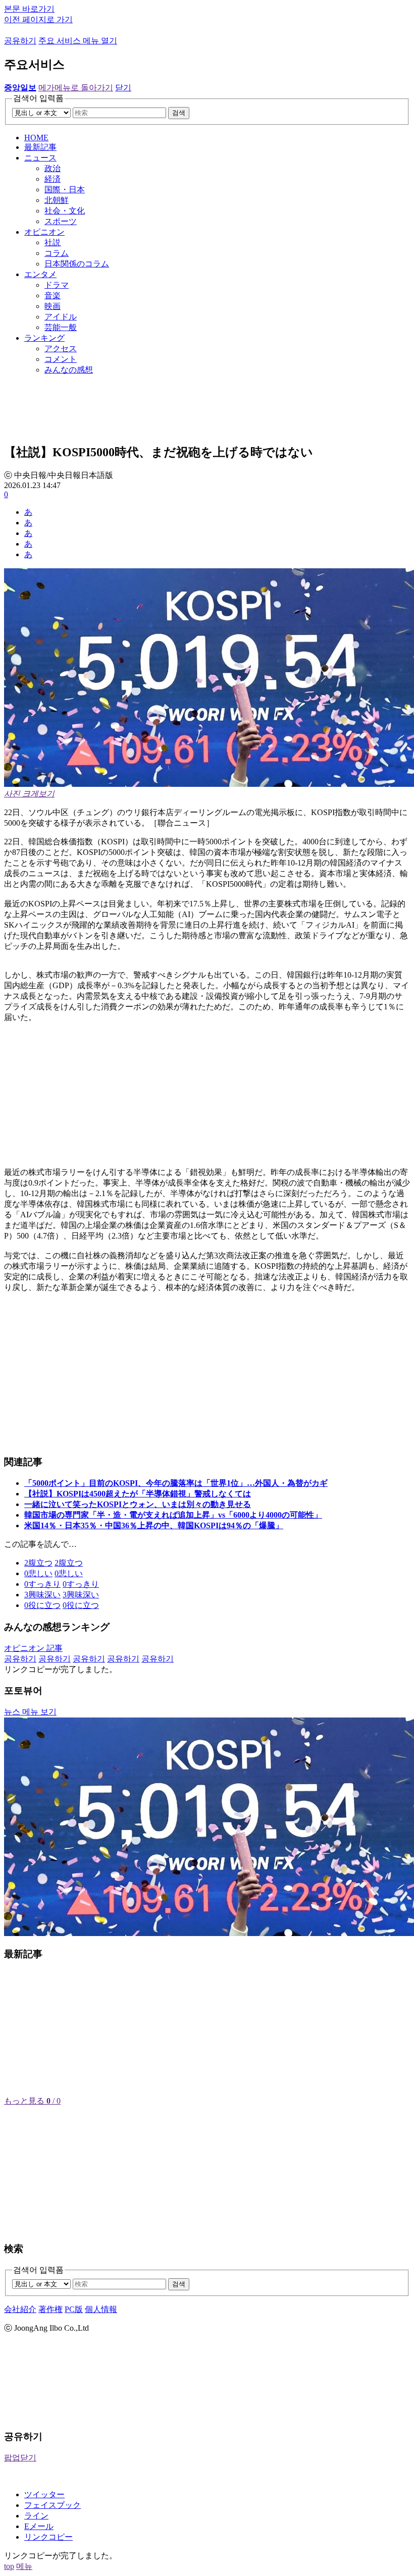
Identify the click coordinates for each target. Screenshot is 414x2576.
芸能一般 (61, 327)
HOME (36, 138)
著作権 (50, 2309)
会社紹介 (20, 2309)
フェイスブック (53, 2505)
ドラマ (57, 285)
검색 (179, 113)
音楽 (53, 296)
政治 (53, 168)
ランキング (44, 338)
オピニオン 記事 (33, 1648)
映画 (53, 306)
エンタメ (40, 274)
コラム (57, 253)
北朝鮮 (57, 200)
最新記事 (40, 147)
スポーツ (61, 221)
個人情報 (101, 2309)
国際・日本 (65, 190)
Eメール (39, 2526)
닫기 (123, 88)
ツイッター (44, 2494)
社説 (53, 243)
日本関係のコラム (77, 264)
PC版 (74, 2309)
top (9, 2566)
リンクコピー (48, 2537)
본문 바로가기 (29, 9)
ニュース (40, 158)
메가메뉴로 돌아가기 (76, 88)
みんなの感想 (69, 370)
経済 (53, 179)
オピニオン (44, 232)
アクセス (61, 348)
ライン (36, 2516)
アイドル (61, 317)
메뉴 (24, 2566)
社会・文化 (65, 211)
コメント (61, 359)
